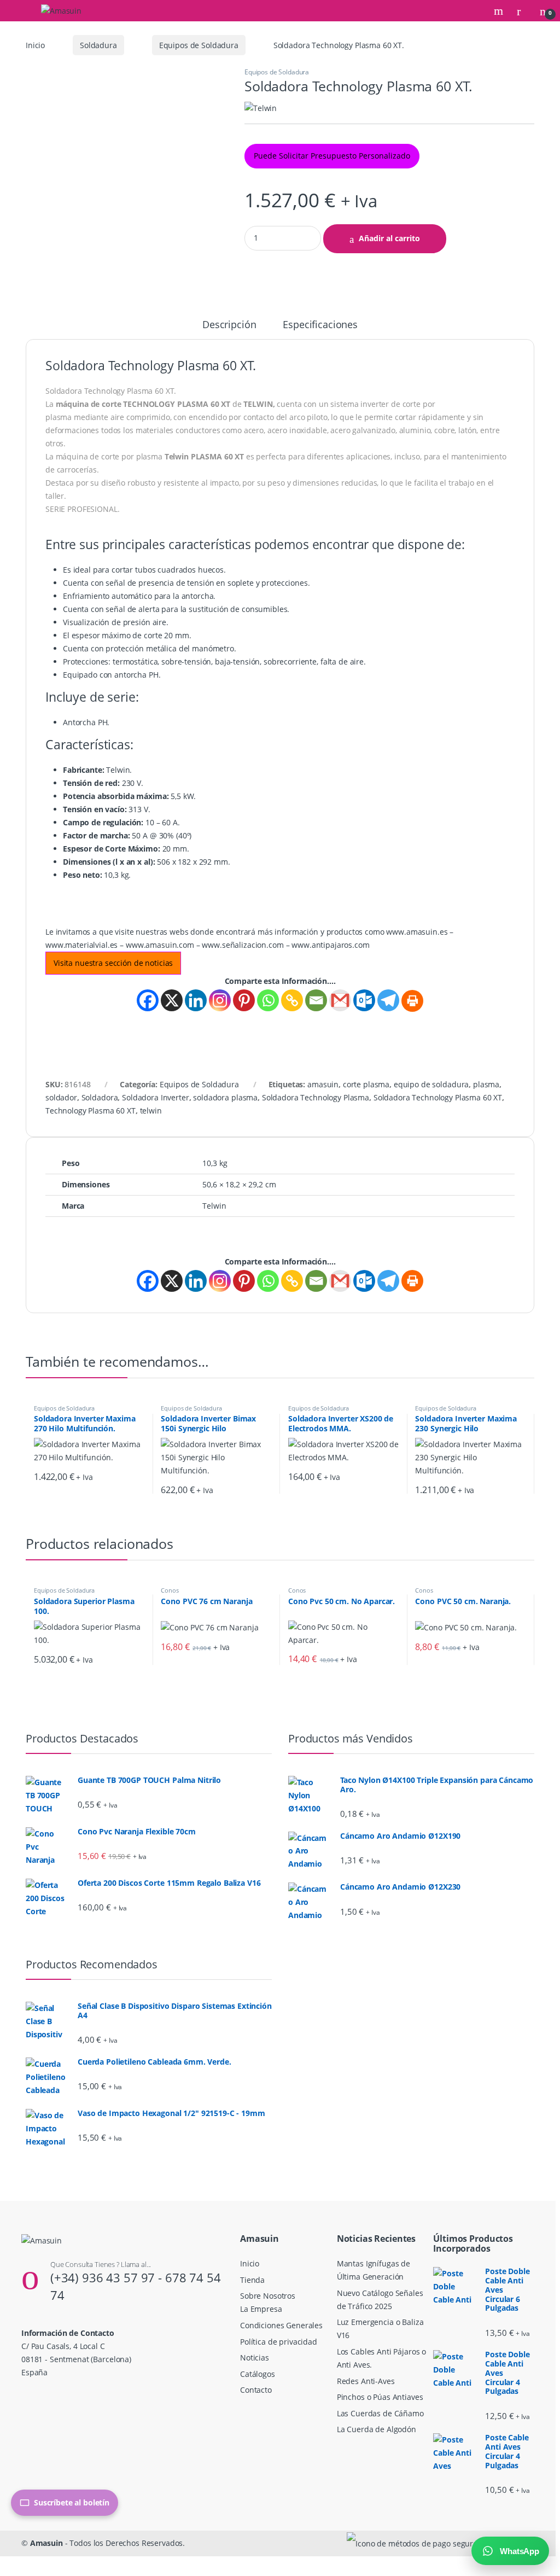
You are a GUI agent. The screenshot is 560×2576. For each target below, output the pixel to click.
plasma (486, 1084)
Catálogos (258, 2374)
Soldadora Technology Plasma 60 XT (438, 1097)
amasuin (323, 1084)
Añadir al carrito (389, 238)
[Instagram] (220, 1000)
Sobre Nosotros (268, 2296)
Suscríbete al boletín (72, 2502)
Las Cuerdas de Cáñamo (380, 2413)
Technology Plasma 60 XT (91, 1111)
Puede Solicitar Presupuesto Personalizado (332, 156)
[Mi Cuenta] (523, 11)
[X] (172, 1000)
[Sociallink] (26, 2396)
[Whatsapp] (268, 1000)
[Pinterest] (244, 1000)
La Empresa (261, 2309)
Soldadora (100, 1097)
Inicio (35, 45)
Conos (170, 1590)
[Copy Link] (292, 1000)
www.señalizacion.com (243, 945)
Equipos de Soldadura (199, 45)
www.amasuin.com (160, 945)
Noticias (255, 2358)
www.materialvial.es (81, 945)
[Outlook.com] (364, 1000)
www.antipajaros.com (330, 945)
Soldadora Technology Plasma (316, 1097)
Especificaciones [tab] (320, 325)
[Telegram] (388, 1000)
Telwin (214, 1206)
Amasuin (46, 2543)
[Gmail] (340, 1000)
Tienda (252, 2280)
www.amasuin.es (417, 932)
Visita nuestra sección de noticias (113, 963)
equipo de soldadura (431, 1084)
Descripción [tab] (229, 325)
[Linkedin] (196, 1000)
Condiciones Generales (281, 2325)
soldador (61, 1097)
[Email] (316, 1000)
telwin (151, 1111)
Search (500, 11)
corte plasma (366, 1084)
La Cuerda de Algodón (377, 2429)
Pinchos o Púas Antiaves (380, 2397)
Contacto (256, 2390)
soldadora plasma (225, 1097)
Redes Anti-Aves (366, 2381)
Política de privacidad (279, 2342)
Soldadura (98, 45)
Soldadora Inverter (155, 1097)
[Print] (412, 1001)
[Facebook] (148, 1000)
